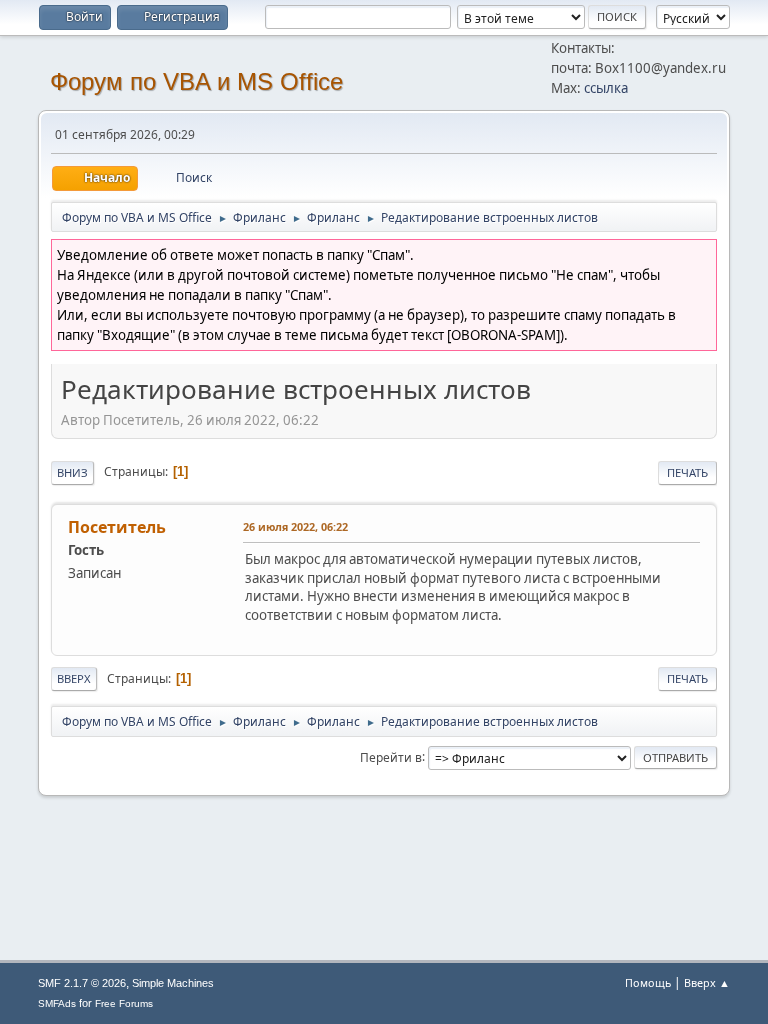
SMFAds (57, 1003)
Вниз (72, 472)
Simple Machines (173, 983)
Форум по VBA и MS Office (196, 81)
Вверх (74, 678)
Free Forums (124, 1003)
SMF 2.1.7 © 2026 (82, 983)
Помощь (648, 982)
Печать (687, 472)
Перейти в (391, 756)
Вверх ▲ (707, 982)
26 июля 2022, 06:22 (295, 526)
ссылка (606, 88)
